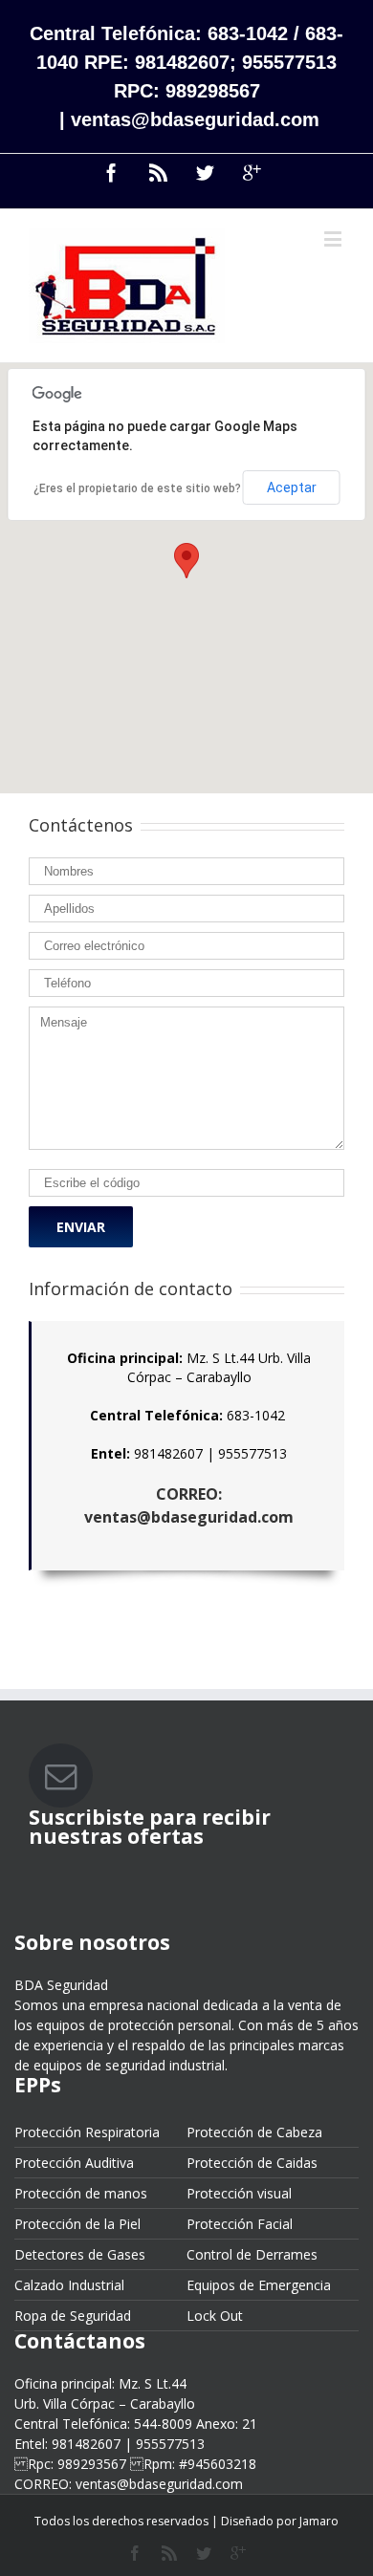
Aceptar (292, 487)
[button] (186, 561)
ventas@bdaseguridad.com (195, 119)
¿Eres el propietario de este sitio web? (137, 488)
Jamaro (319, 2521)
